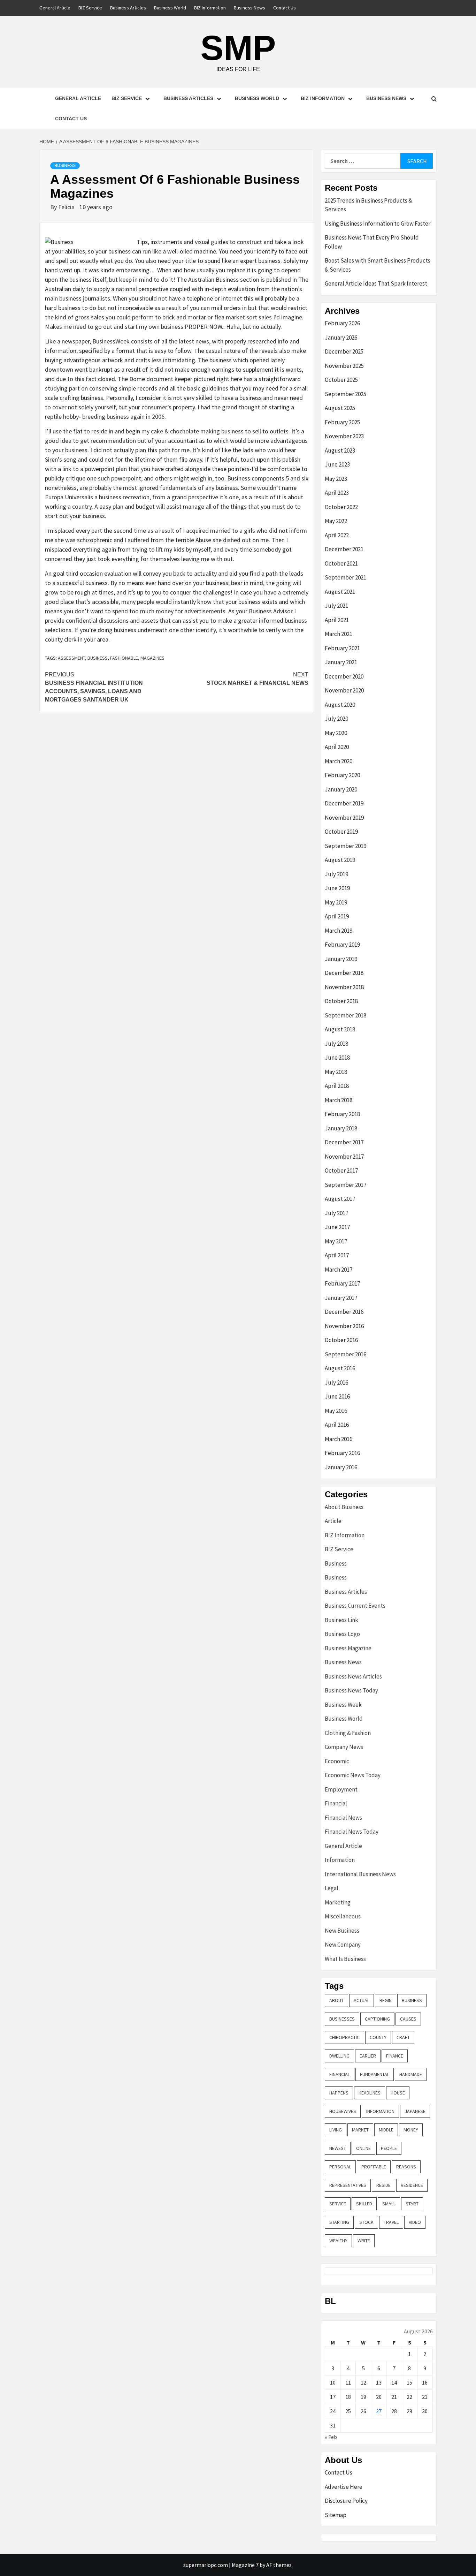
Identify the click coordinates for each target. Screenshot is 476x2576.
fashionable (124, 658)
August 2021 (340, 592)
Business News (249, 8)
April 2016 (337, 1425)
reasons (406, 2167)
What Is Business (345, 1959)
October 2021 (341, 563)
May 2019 (336, 902)
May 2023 (336, 479)
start (412, 2204)
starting (339, 2222)
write (364, 2241)
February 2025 (342, 422)
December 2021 (344, 549)
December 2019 (344, 803)
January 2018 (341, 1128)
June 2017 (337, 1227)
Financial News (343, 1818)
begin (386, 2000)
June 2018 (337, 1058)
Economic (337, 1761)
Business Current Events (355, 1606)
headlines (370, 2093)
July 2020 (336, 719)
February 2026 (342, 323)
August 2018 (340, 1029)
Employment (341, 1789)
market (360, 2130)
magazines (152, 658)
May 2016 (336, 1411)
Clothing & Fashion (348, 1733)
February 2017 (342, 1283)
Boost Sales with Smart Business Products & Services (378, 265)
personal (340, 2167)
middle (386, 2130)
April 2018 (337, 1086)
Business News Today (351, 1690)
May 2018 (336, 1072)
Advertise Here (344, 2487)
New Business (342, 1931)
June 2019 (337, 888)
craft (403, 2037)
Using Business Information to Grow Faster (378, 223)
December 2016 (344, 1312)
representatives (348, 2185)
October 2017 (341, 1170)
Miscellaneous (343, 1916)
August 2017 (340, 1199)
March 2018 (339, 1100)
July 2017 (336, 1213)
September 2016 (346, 1354)
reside (383, 2185)
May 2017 (336, 1241)
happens (339, 2093)
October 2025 (341, 380)
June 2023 (337, 464)
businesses (342, 2019)
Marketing (338, 1902)
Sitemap (336, 2515)
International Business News (360, 1874)
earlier (368, 2056)
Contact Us (285, 8)
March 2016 (339, 1439)
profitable (374, 2167)
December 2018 (344, 973)
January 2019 (341, 959)
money (411, 2130)
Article (333, 1521)
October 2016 (341, 1340)
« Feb (331, 2437)
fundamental (375, 2074)
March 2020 (339, 761)
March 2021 (339, 634)
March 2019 (339, 931)
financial (340, 2074)
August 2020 (340, 705)
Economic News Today (353, 1775)
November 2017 (344, 1157)
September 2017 (346, 1185)
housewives (343, 2111)
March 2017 (339, 1270)
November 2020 (344, 690)
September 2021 (346, 577)
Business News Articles (353, 1676)
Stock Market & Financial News (258, 679)
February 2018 (342, 1114)
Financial (336, 1803)
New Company (343, 1945)
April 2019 (337, 916)
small (389, 2204)
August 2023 (340, 450)
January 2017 (341, 1298)
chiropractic (344, 2037)
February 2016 (342, 1453)
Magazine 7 (245, 2565)
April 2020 (337, 747)
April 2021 (337, 620)
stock (366, 2222)
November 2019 (344, 818)
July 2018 (336, 1044)
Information (340, 1860)
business (98, 658)
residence (412, 2185)
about (336, 2000)
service (338, 2204)
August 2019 (340, 860)
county (378, 2037)
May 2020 (336, 733)
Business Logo (342, 1634)
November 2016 (344, 1326)
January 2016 (341, 1467)
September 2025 (346, 394)
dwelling (339, 2056)
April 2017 (337, 1255)
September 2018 (346, 1015)
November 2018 (344, 987)
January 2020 (341, 789)
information (380, 2111)
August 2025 (340, 408)
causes (408, 2019)
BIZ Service (90, 8)
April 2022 (337, 535)
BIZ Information (210, 8)
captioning (377, 2019)
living (336, 2130)
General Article (55, 8)
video (415, 2222)
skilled (364, 2204)
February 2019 (342, 945)
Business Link (341, 1620)
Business (65, 166)
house (398, 2093)
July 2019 (336, 874)
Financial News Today (352, 1832)
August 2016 (340, 1368)
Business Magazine (348, 1648)
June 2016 (337, 1396)
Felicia (67, 207)
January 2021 (341, 662)
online (363, 2148)
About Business (344, 1507)
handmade (411, 2074)
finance (395, 2056)
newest (338, 2148)
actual (362, 2000)
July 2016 (336, 1382)
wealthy (338, 2241)
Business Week (343, 1705)
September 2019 (346, 846)
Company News (344, 1747)
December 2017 (344, 1142)
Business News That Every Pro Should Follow (372, 242)
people (389, 2148)
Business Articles (128, 8)
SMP (238, 48)
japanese (415, 2111)
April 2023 (337, 493)
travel (391, 2222)
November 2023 (344, 436)
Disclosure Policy (346, 2501)
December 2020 (344, 676)
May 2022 (336, 521)
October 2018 (341, 1001)
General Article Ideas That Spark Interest (376, 283)
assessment (71, 658)
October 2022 (341, 507)
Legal (332, 1888)
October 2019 (341, 832)
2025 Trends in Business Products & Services (368, 205)
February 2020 (342, 775)
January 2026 (341, 338)
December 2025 (344, 351)
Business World (170, 8)
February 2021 (342, 648)
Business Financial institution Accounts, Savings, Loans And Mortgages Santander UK (94, 687)
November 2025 (344, 366)
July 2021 (336, 606)
